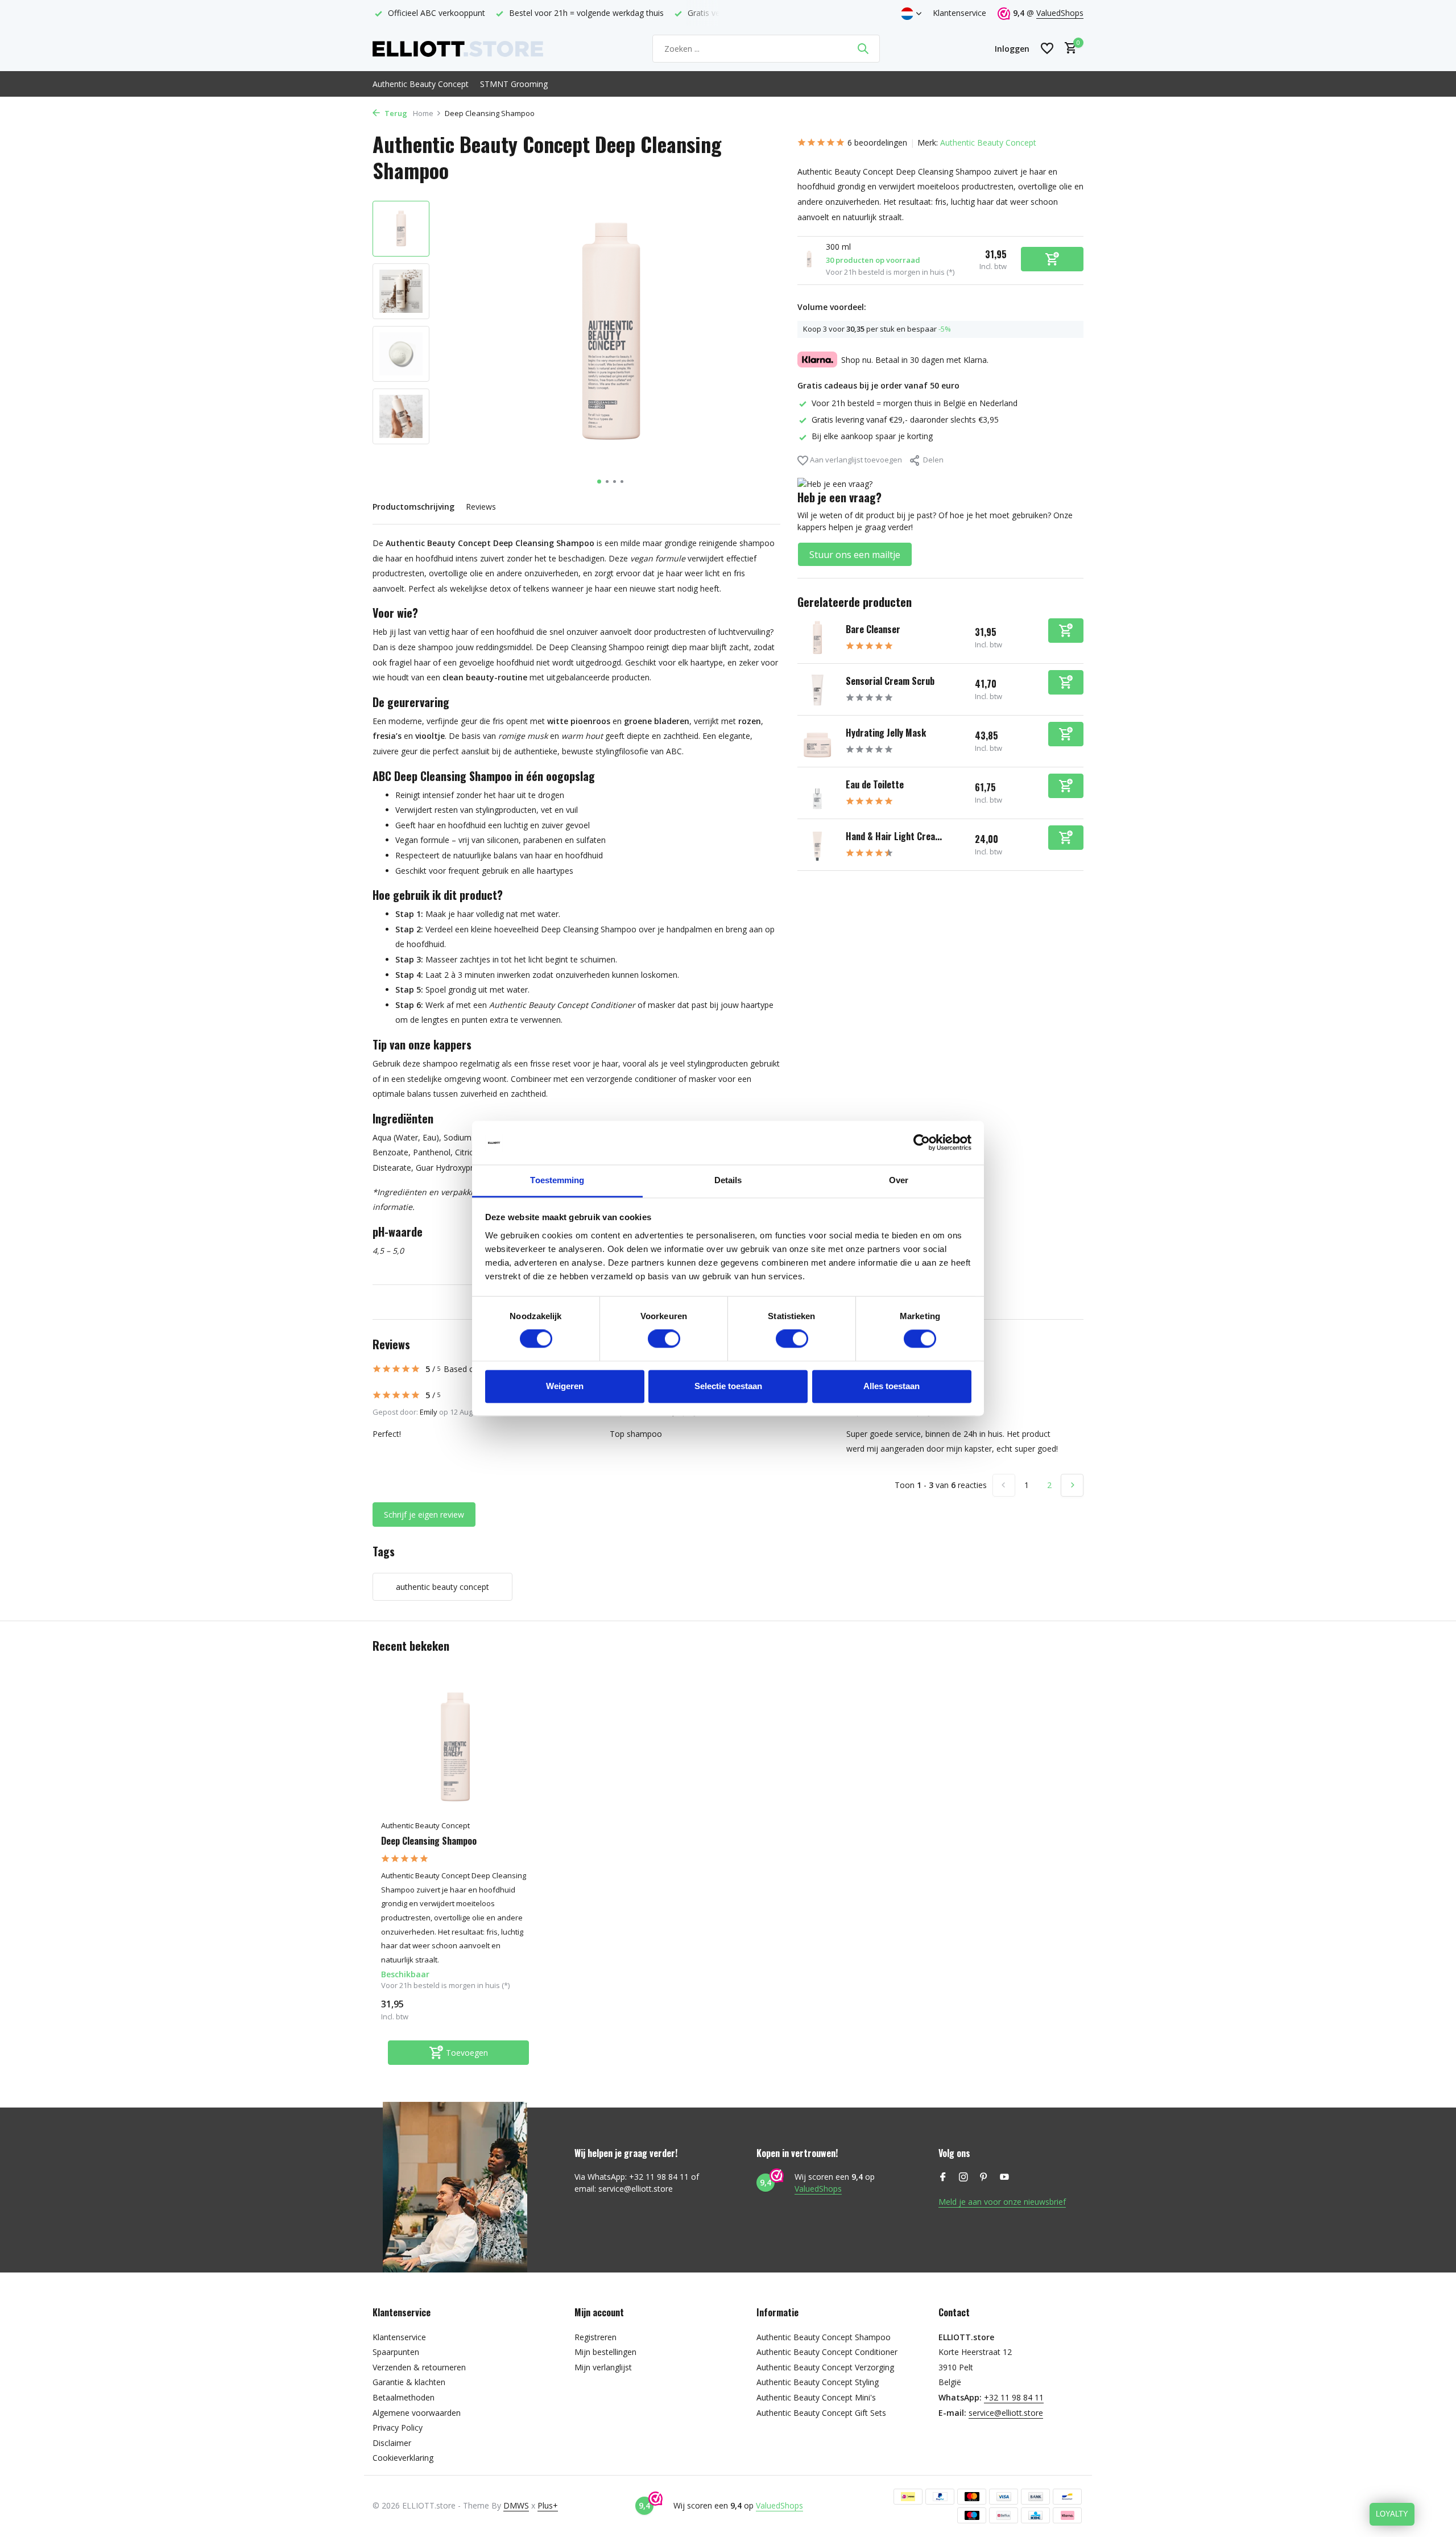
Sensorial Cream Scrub (890, 681)
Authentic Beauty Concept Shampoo (824, 2337)
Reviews (481, 507)
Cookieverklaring (403, 2458)
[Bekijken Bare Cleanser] (817, 638)
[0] (1068, 49)
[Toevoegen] (1066, 631)
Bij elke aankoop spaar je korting (872, 436)
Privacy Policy (398, 2427)
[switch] (664, 1339)
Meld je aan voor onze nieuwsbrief (1002, 2202)
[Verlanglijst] (1047, 48)
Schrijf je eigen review (424, 1515)
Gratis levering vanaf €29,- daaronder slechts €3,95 (905, 420)
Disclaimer (392, 2443)
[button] (599, 482)
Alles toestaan (892, 1386)
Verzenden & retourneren (419, 2367)
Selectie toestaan (728, 1386)
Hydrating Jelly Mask (886, 733)
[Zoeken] (863, 48)
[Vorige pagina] (1004, 1485)
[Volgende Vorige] (1072, 1485)
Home (423, 113)
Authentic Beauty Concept (421, 84)
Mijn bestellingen (605, 2352)
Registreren (595, 2337)
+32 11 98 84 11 (1014, 2397)
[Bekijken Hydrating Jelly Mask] (817, 741)
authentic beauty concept (442, 1587)
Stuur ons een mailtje (855, 555)
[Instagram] (963, 2177)
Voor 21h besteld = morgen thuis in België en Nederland (915, 402)
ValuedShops (1060, 13)
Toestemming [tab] (557, 1180)
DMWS (516, 2505)
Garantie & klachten (409, 2382)
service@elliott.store (1006, 2413)
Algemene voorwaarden (417, 2413)
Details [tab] (728, 1180)
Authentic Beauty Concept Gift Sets (821, 2413)
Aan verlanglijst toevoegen (855, 459)
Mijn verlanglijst (603, 2367)
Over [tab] (899, 1180)
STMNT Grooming (514, 84)
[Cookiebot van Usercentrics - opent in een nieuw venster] (922, 1143)
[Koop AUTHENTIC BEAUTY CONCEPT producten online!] (458, 48)
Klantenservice (959, 13)
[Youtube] (1004, 2177)
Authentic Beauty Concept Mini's (816, 2397)
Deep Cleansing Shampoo (429, 1841)
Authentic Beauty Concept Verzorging (825, 2367)
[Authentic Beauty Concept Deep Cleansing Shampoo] (455, 1748)
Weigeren (565, 1386)
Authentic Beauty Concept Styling (818, 2382)
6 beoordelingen (877, 142)
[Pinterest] (984, 2177)
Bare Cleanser (873, 629)
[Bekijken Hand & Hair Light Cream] (817, 845)
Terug (395, 113)
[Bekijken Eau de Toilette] (817, 793)
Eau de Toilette (875, 784)
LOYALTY (1392, 2514)
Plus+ (548, 2505)
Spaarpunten (396, 2352)
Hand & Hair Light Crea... (894, 836)
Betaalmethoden (404, 2397)
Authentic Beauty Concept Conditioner (827, 2352)
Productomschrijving (413, 507)
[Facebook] (943, 2177)
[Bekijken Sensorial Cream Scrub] (817, 689)
